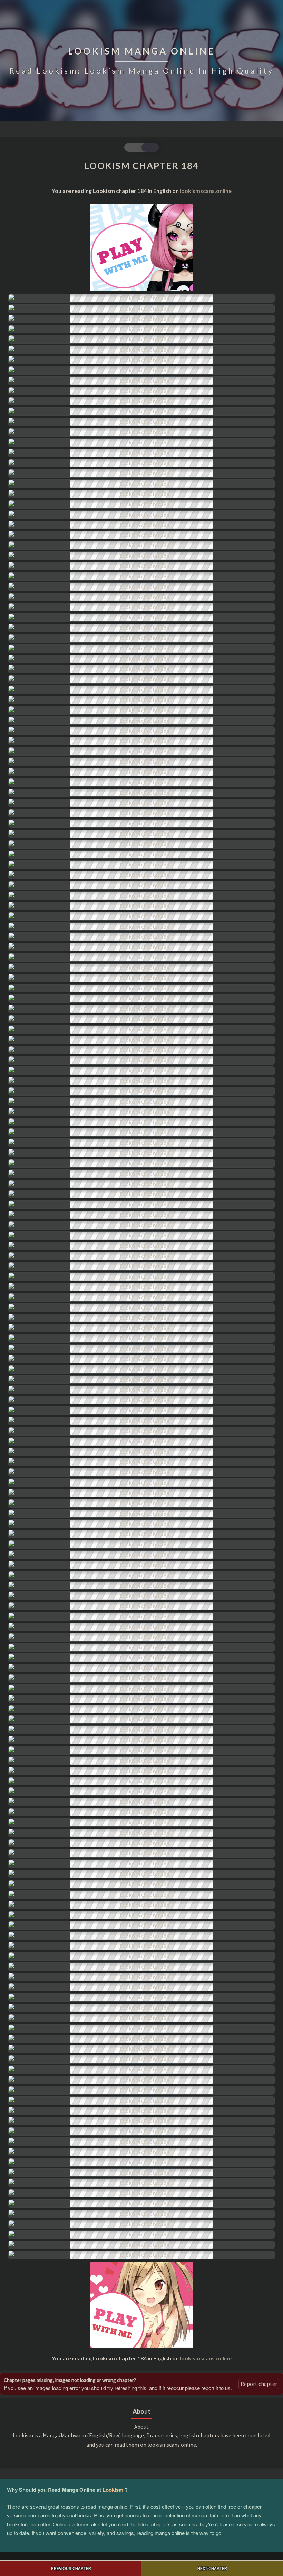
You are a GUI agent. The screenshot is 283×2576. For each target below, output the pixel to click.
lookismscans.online (206, 191)
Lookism (113, 2490)
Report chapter (259, 2384)
